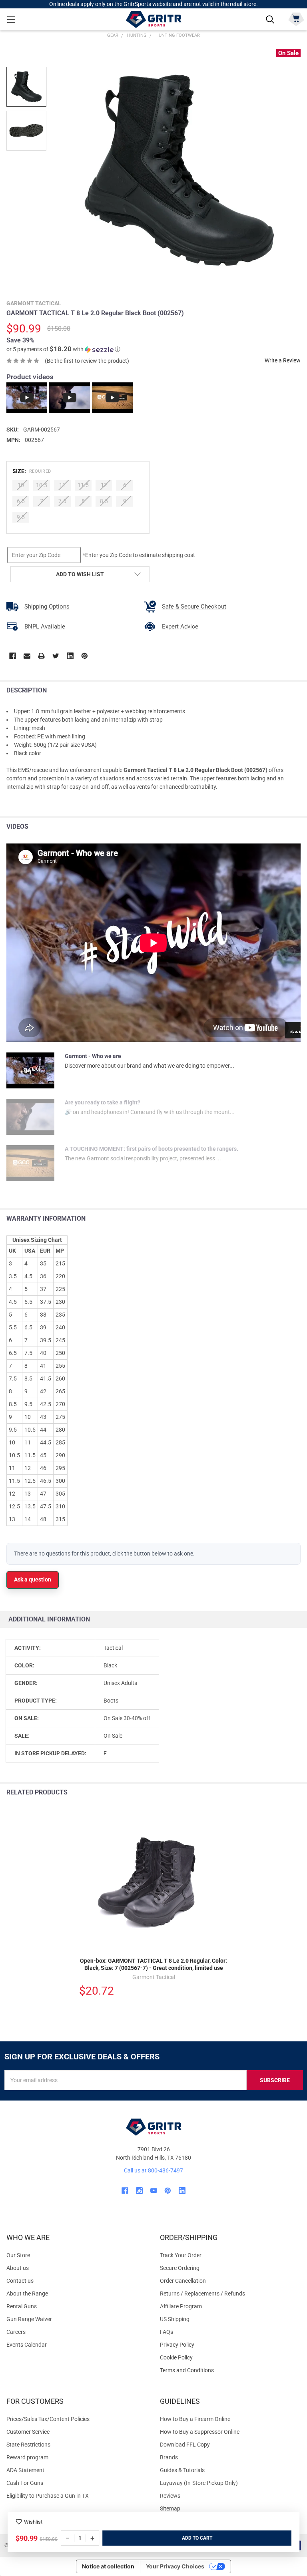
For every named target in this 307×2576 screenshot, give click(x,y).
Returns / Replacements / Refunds (202, 2294)
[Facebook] (13, 656)
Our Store (18, 2255)
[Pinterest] (85, 656)
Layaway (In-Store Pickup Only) (199, 2483)
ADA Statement (25, 2470)
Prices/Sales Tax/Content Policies (48, 2419)
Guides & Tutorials (182, 2470)
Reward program (27, 2457)
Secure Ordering (180, 2268)
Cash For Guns (25, 2483)
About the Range (27, 2294)
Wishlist (33, 2522)
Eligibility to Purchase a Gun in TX (48, 2496)
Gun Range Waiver (29, 2319)
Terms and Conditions (230, 2370)
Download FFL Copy (185, 2445)
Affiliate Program (181, 2306)
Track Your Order (181, 2255)
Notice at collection (108, 2566)
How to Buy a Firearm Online (195, 2419)
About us (18, 2268)
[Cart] (296, 19)
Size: (32, 471)
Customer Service (28, 2432)
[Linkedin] (70, 656)
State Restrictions (28, 2445)
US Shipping (175, 2319)
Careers (16, 2332)
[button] (63, 349)
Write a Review (283, 360)
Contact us (20, 2281)
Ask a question (33, 1579)
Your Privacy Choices (175, 2566)
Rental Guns (22, 2306)
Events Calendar (27, 2345)
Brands (169, 2457)
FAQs (166, 2332)
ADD (187, 2538)
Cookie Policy (230, 2358)
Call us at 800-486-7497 (153, 2170)
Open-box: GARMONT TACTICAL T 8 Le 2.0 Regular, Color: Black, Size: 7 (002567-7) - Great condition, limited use (153, 1964)
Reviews (170, 2496)
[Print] (41, 656)
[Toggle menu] (11, 19)
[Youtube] (154, 2191)
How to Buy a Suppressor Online (200, 2432)
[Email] (27, 656)
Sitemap (170, 2508)
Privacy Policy (230, 2345)
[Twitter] (56, 656)
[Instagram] (139, 2191)
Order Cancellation (183, 2281)
